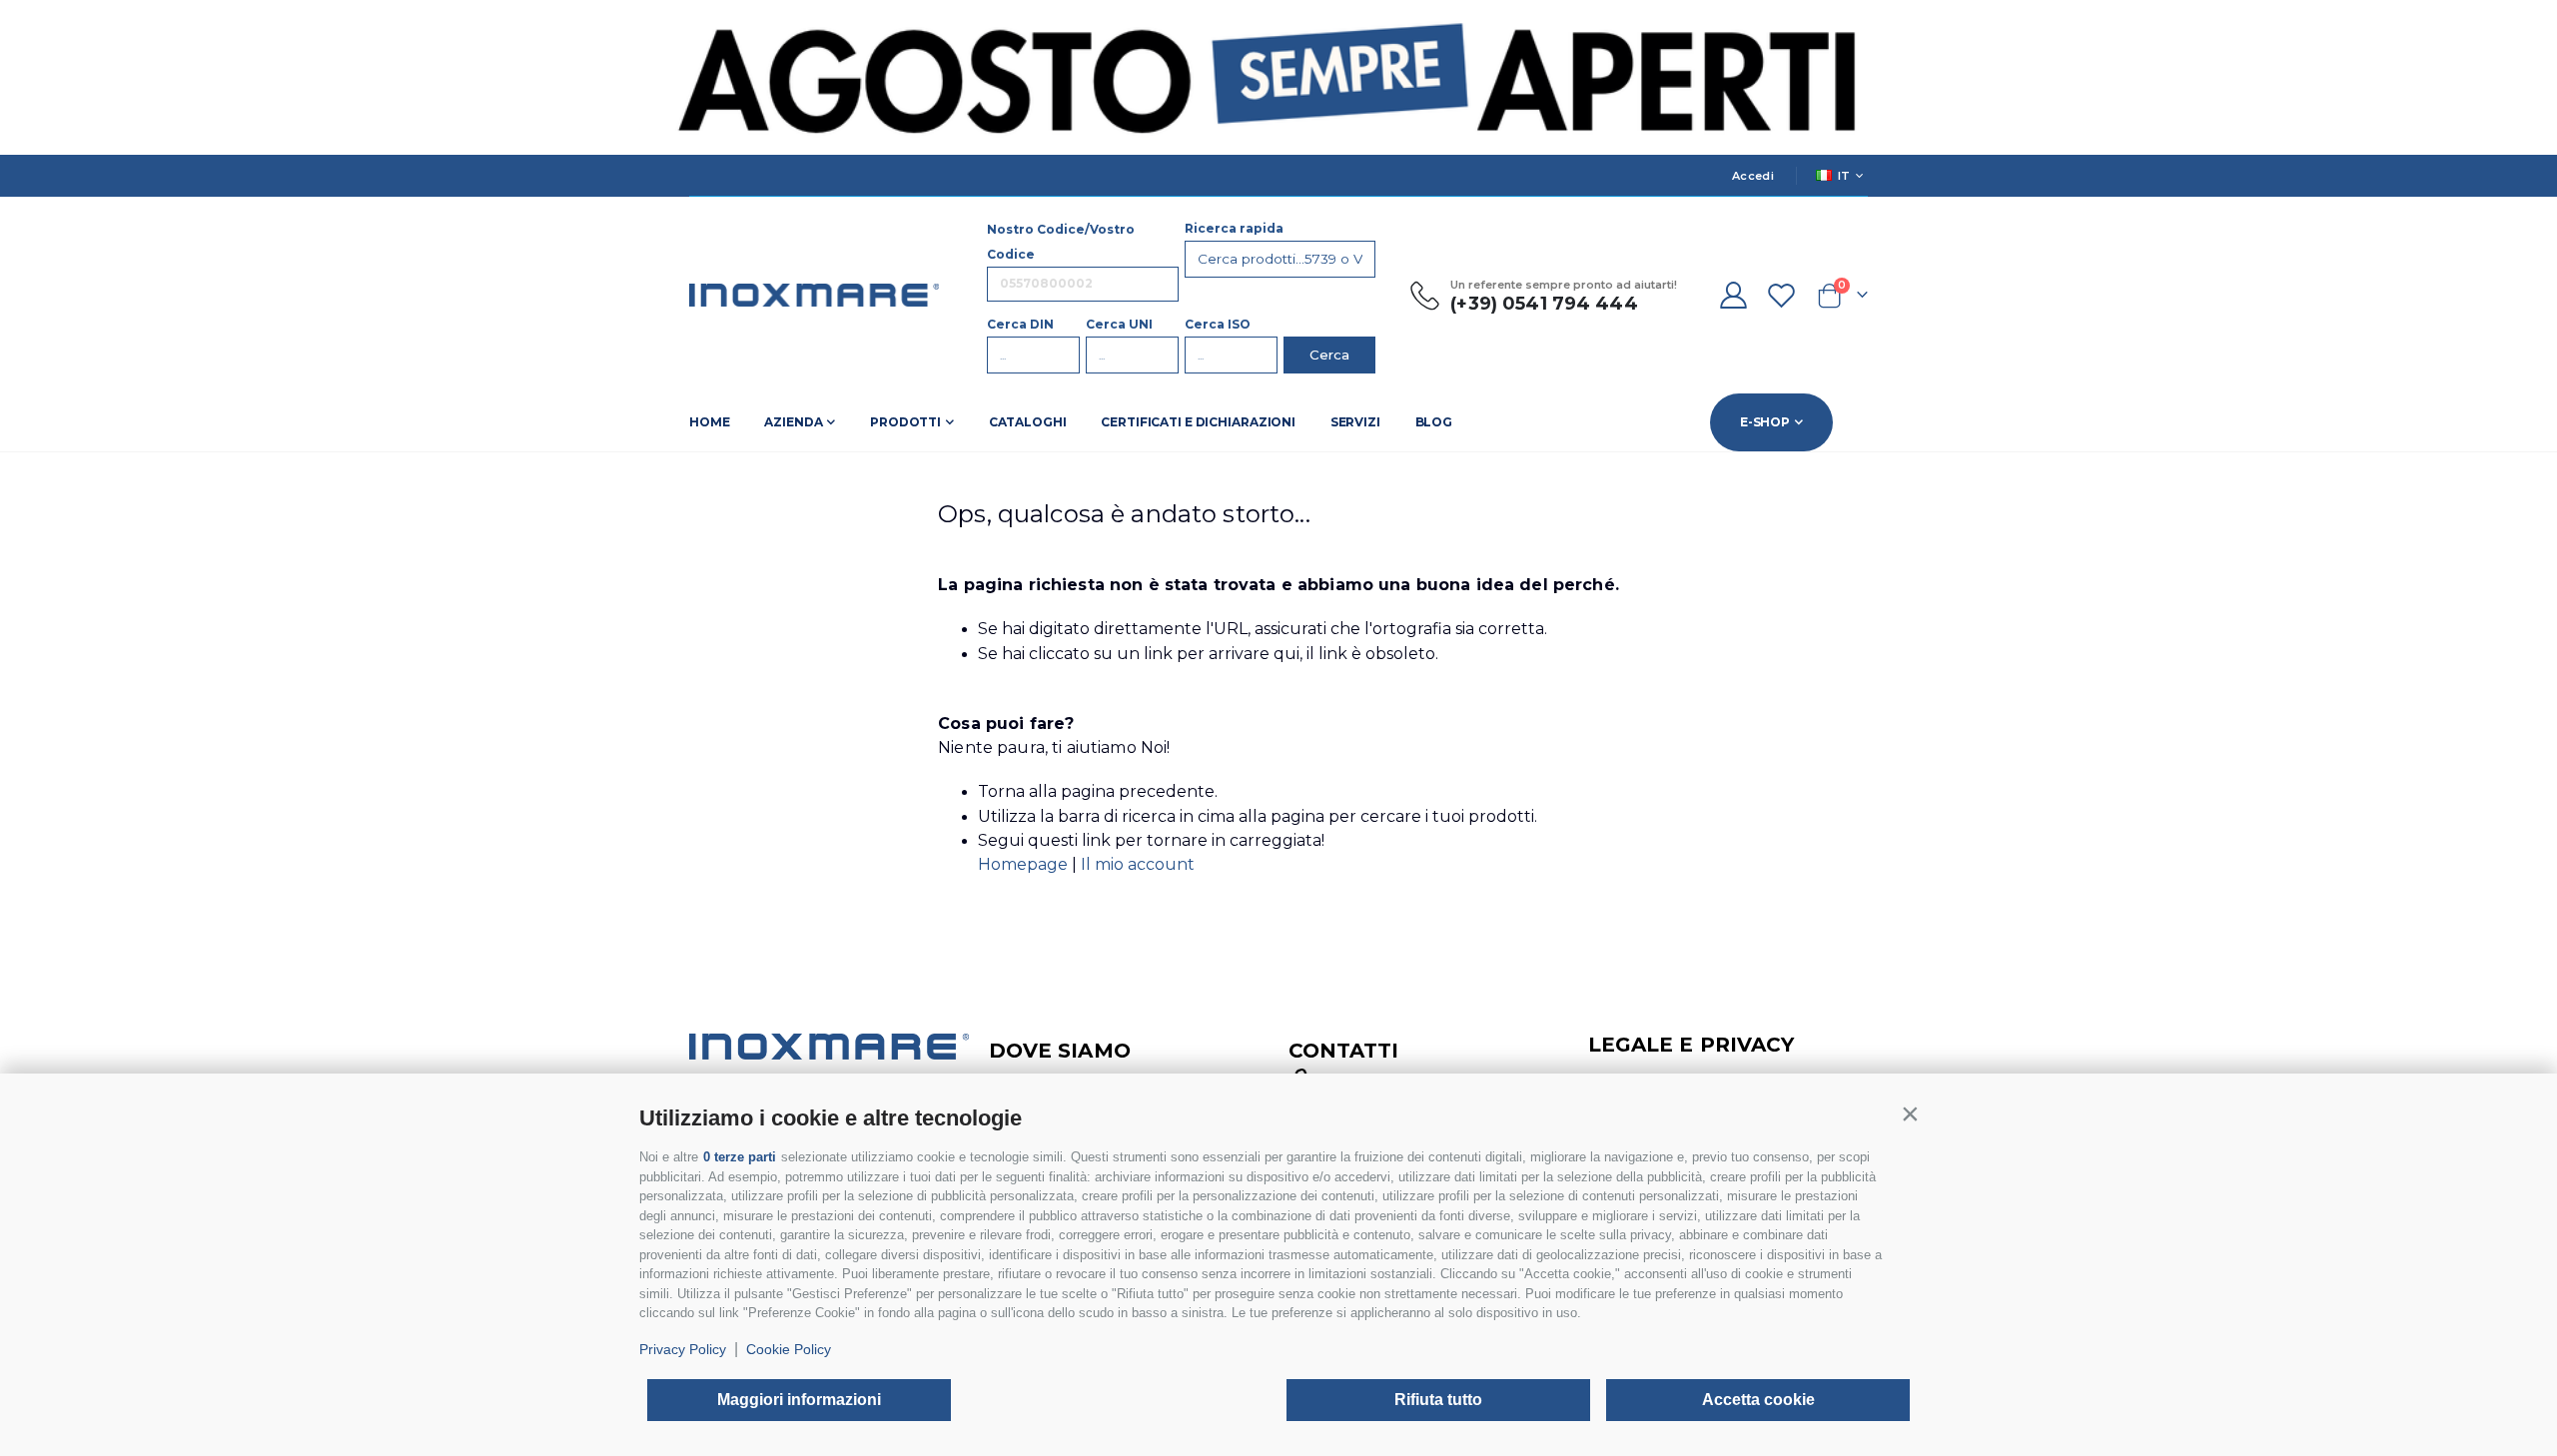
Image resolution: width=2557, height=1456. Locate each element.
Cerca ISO (1218, 324)
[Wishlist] (1782, 295)
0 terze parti (740, 1157)
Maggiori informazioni (799, 1400)
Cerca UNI (1119, 324)
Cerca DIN (1020, 324)
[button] (1910, 1113)
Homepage (1025, 864)
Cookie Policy (789, 1349)
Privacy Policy (683, 1349)
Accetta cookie (1758, 1400)
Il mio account (1138, 864)
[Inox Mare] (814, 295)
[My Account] (1733, 295)
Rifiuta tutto (1438, 1400)
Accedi (1753, 176)
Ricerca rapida (1234, 228)
